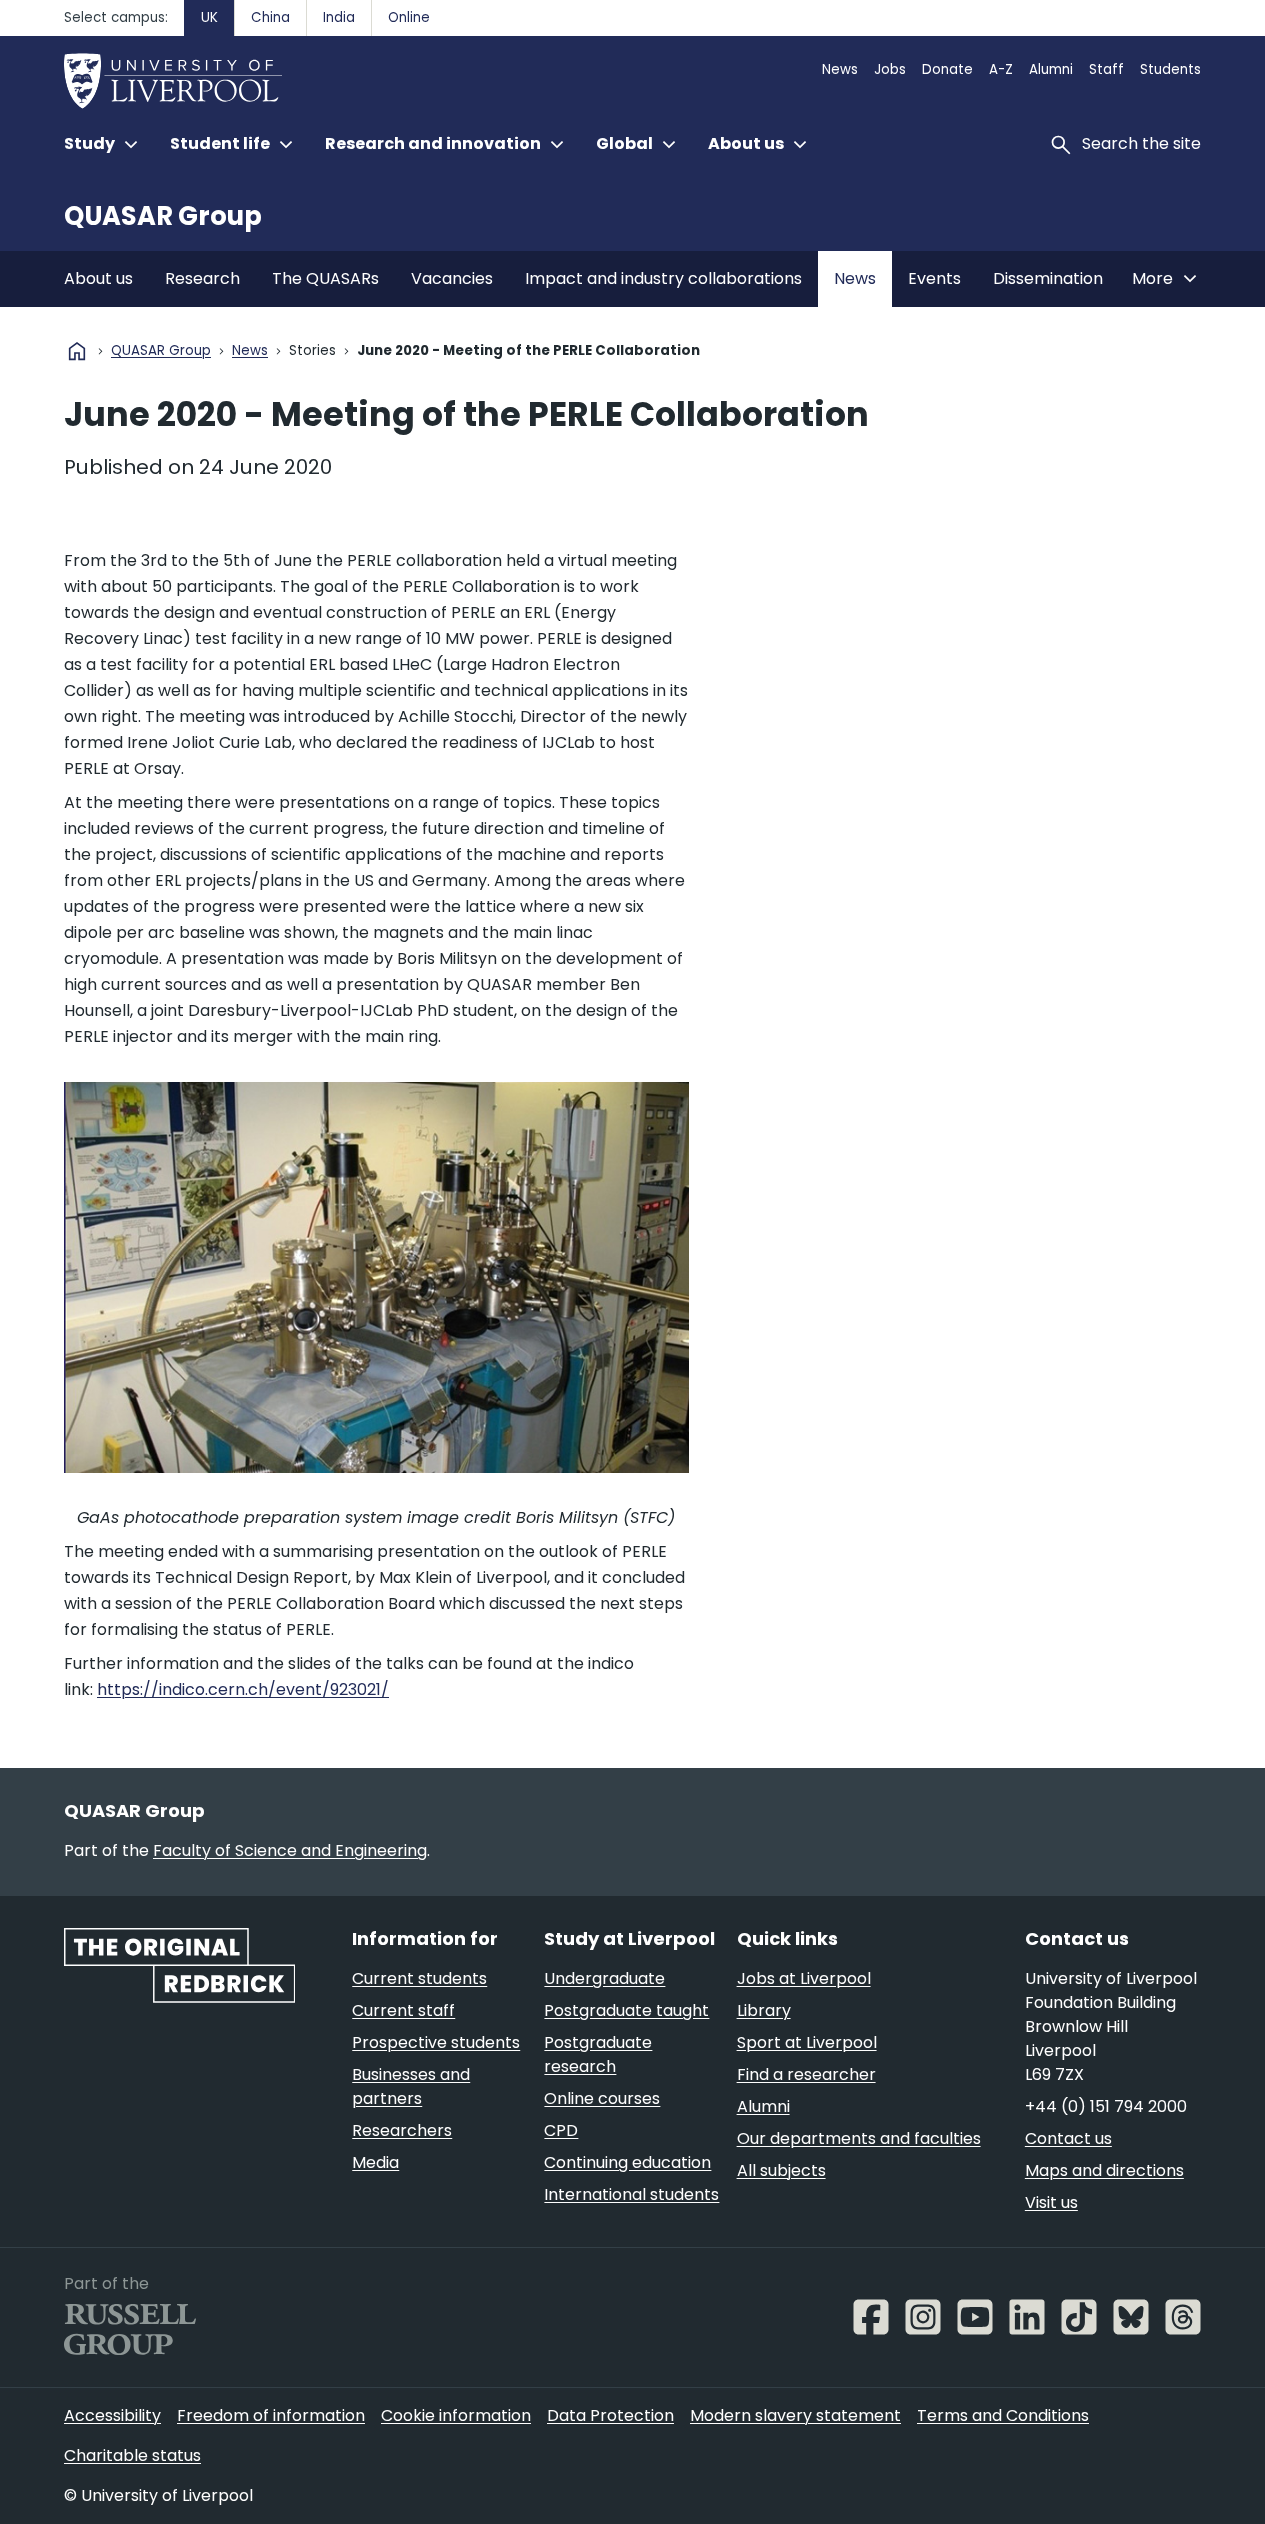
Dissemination (1048, 278)
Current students (419, 1978)
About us (98, 278)
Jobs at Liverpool (804, 1978)
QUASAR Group (163, 216)
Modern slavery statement (795, 2415)
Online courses (602, 2098)
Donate (947, 69)
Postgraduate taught (626, 2010)
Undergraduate (604, 1978)
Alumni (1051, 69)
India (339, 17)
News (840, 69)
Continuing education (627, 2162)
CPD (561, 2130)
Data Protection (610, 2415)
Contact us (1068, 2138)
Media (375, 2162)
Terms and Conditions (1003, 2415)
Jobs (890, 69)
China (270, 17)
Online (409, 17)
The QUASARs (325, 278)
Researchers (402, 2130)
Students (1170, 69)
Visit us (1051, 2202)
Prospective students (436, 2042)
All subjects (781, 2170)
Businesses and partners (411, 2086)
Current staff (403, 2010)
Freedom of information (271, 2415)
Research (202, 278)
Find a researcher (806, 2074)
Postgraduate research (598, 2054)
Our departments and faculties (859, 2138)
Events (934, 278)
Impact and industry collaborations (663, 278)
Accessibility (112, 2415)
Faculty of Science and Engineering (290, 1850)
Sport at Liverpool (807, 2042)
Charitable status (132, 2455)
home (77, 351)
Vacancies (452, 278)
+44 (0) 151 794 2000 (1106, 2106)
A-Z (1001, 69)
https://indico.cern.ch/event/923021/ (243, 1689)
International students (631, 2194)
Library (764, 2010)
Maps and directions (1104, 2170)
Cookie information (456, 2415)
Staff (1106, 69)
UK (209, 17)
